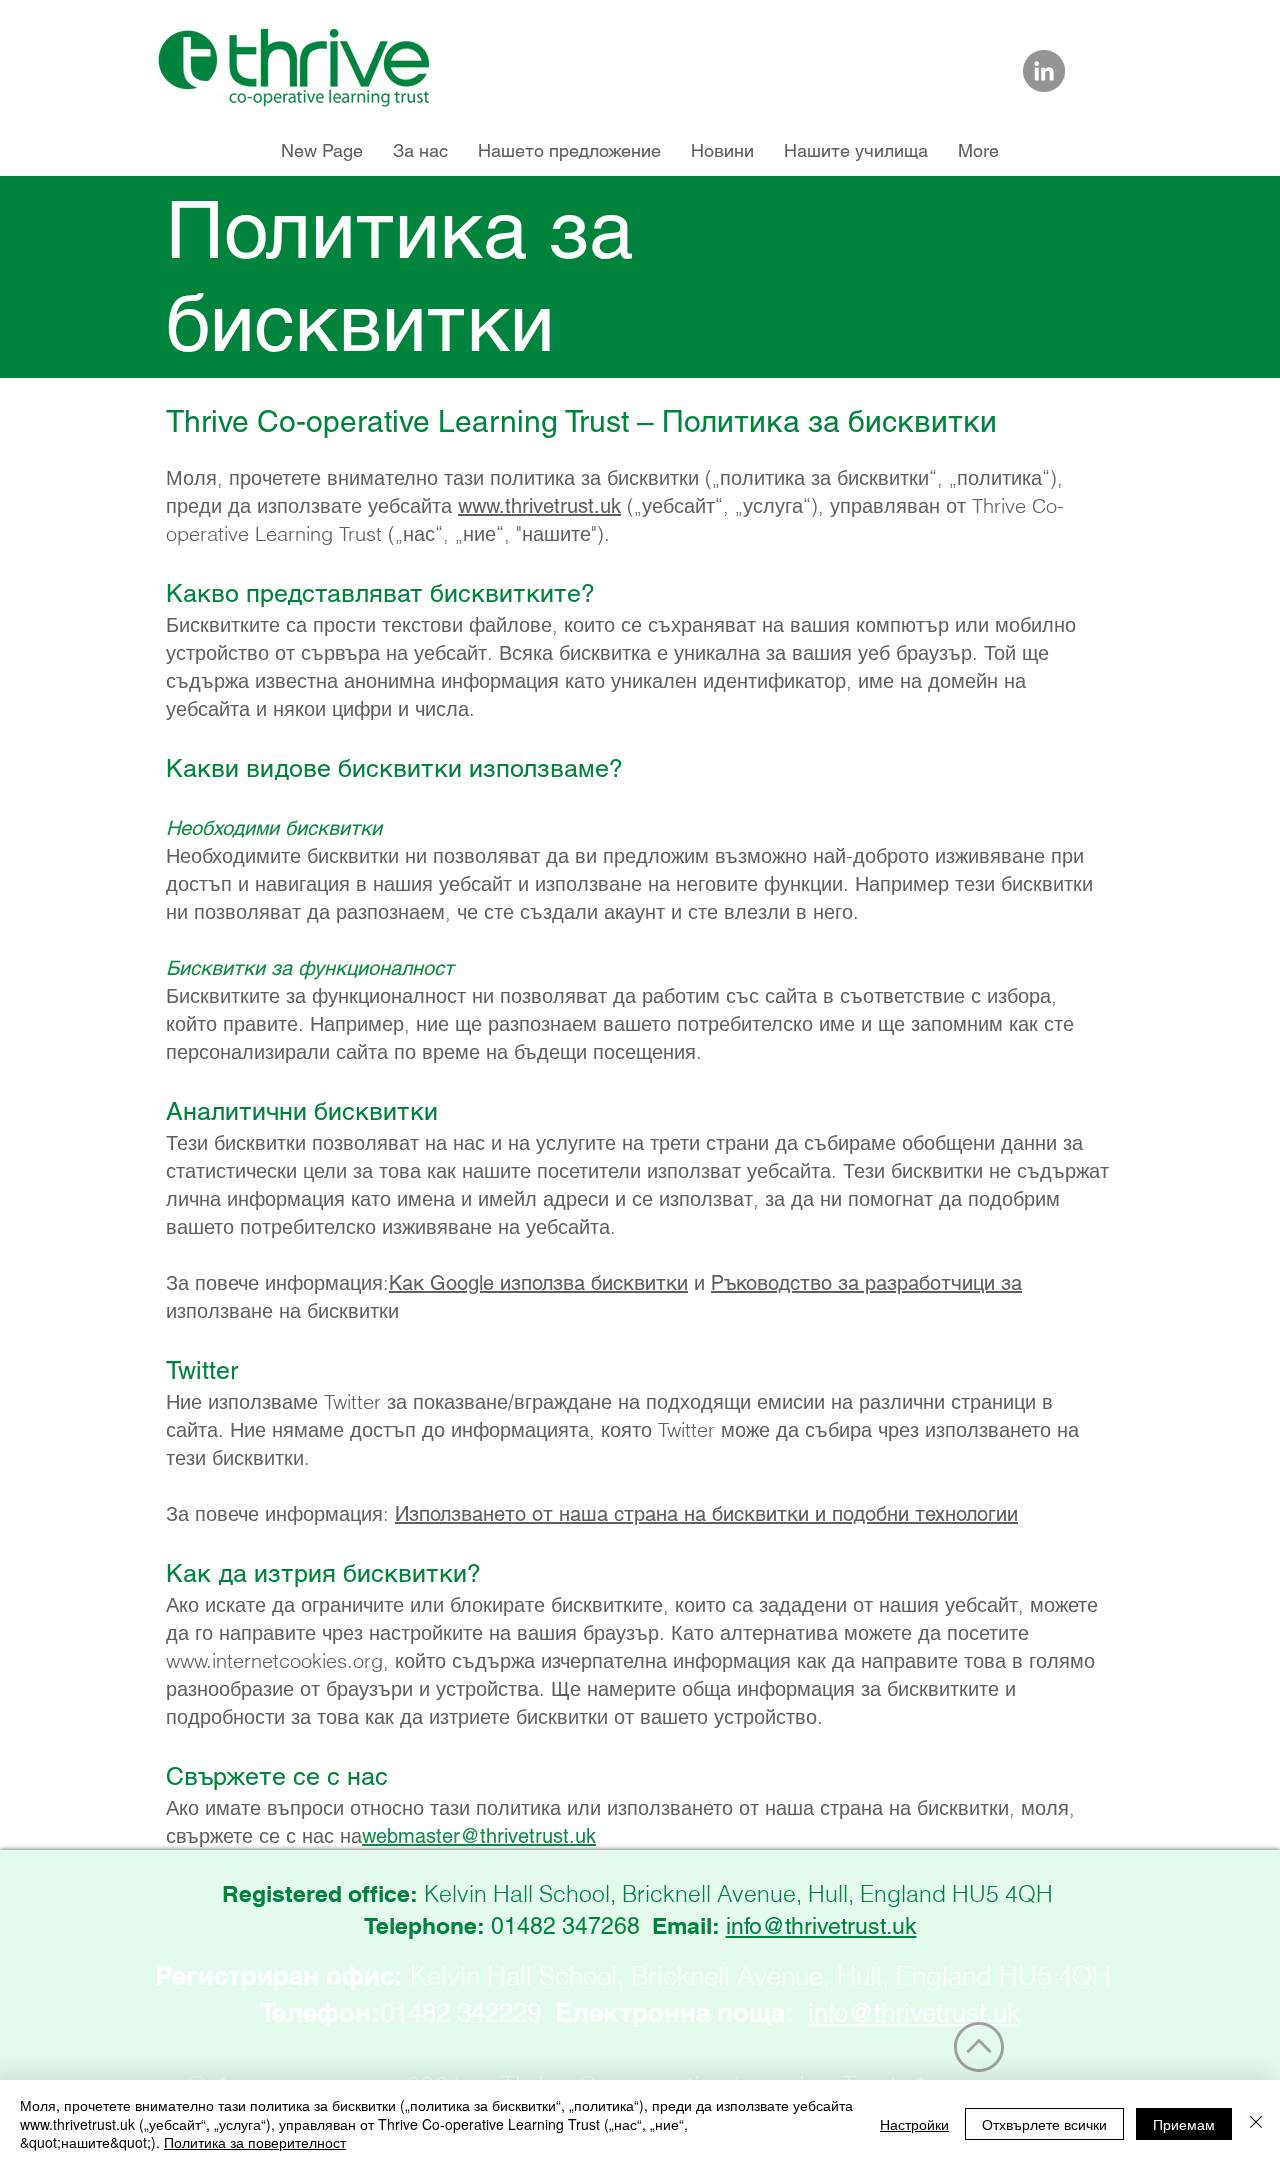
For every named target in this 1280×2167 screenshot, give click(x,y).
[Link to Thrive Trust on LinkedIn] (1044, 71)
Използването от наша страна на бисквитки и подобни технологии (706, 1514)
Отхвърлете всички (1044, 2124)
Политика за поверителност (255, 2142)
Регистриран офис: (279, 1975)
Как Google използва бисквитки (538, 1283)
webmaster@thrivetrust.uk (479, 1836)
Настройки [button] (914, 2124)
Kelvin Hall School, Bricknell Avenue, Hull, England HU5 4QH (760, 1976)
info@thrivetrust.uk (821, 1926)
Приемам (1184, 2124)
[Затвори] (1256, 2123)
